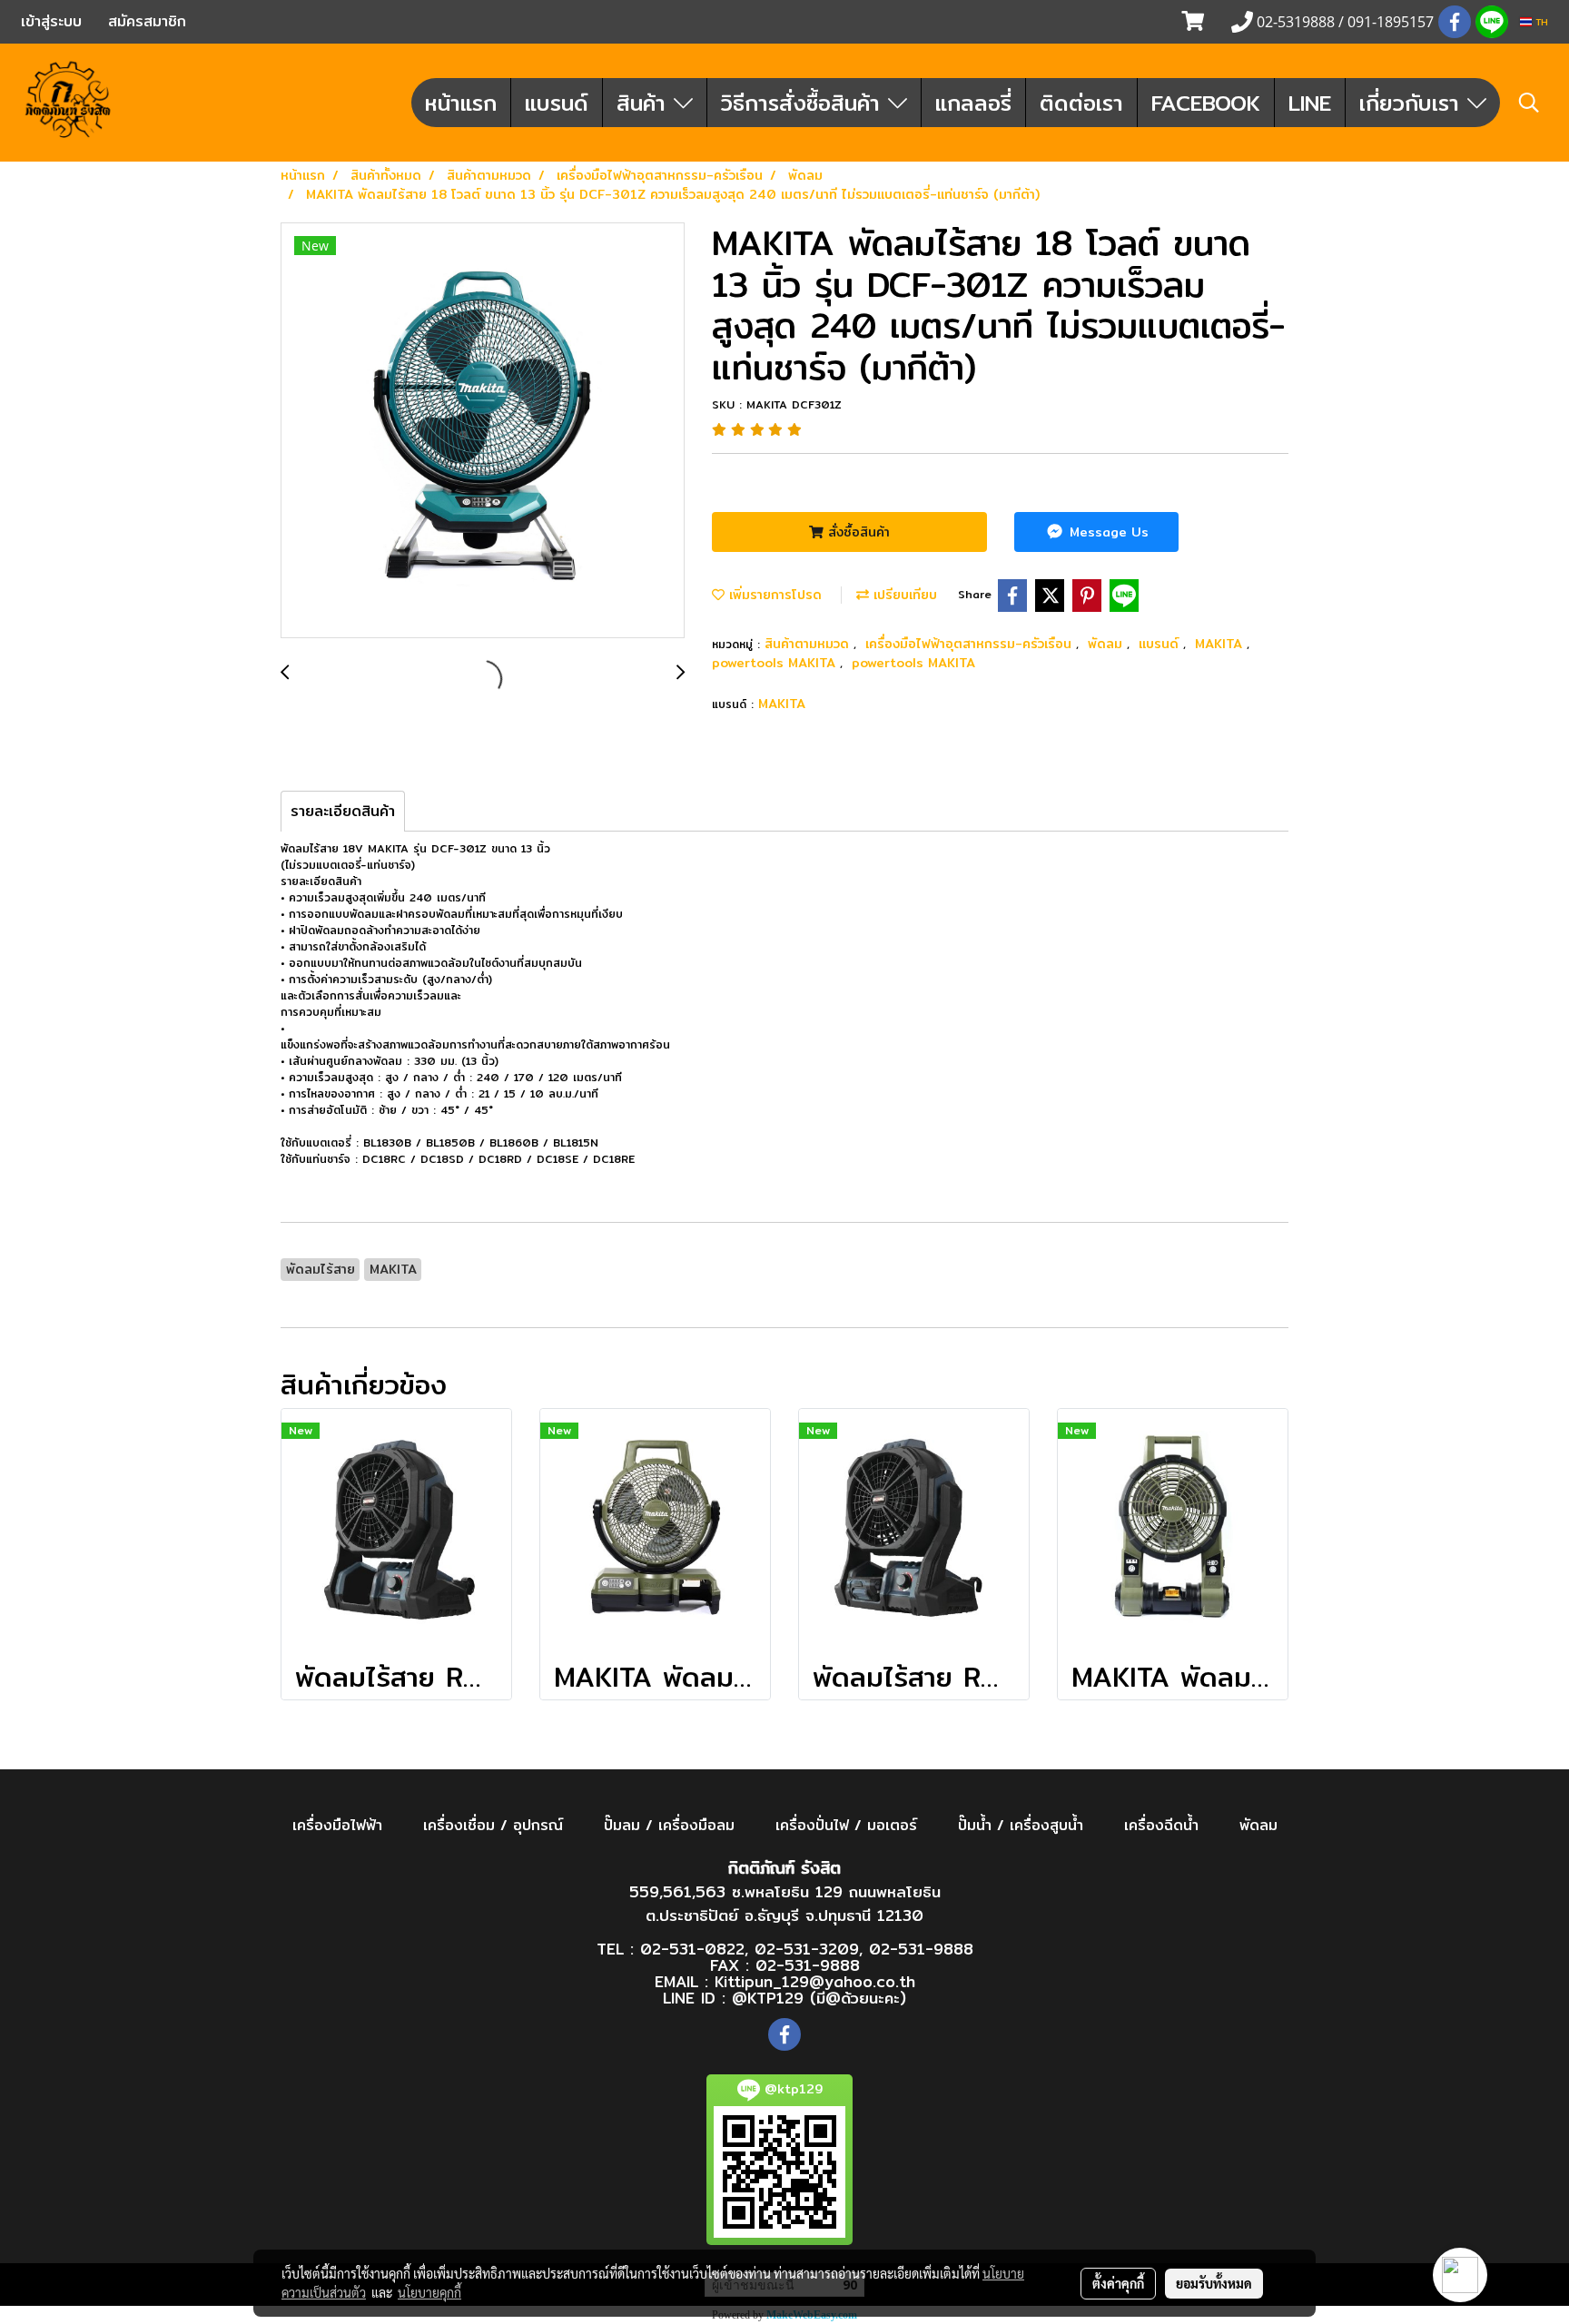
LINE (1310, 103)
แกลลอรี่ (973, 103)
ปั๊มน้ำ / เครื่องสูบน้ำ (1021, 1825)
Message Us (1107, 532)
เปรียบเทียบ (903, 595)
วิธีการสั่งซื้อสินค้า (804, 103)
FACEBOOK (1206, 103)
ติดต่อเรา (1081, 103)
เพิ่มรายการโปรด (773, 595)
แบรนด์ (557, 103)
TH (1540, 22)
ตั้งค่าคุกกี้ (1118, 2283)
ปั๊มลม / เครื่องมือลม (669, 1825)
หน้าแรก (461, 103)
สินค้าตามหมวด (809, 644)
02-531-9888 (921, 1949)
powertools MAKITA (776, 663)
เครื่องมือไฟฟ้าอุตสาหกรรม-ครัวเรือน (971, 644)
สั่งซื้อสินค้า (857, 532)
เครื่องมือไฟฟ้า (337, 1825)
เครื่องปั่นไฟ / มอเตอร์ (846, 1825)
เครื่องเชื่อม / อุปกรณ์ (493, 1825)
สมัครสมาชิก (147, 21)
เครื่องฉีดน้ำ (1161, 1825)
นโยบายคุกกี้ (429, 2292)
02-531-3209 (807, 1949)
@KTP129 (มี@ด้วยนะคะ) (819, 1998)
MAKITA (1221, 644)
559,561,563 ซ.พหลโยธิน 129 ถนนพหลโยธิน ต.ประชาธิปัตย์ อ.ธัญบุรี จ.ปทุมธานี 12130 (785, 1903)
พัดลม (1107, 644)
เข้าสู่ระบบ (51, 21)
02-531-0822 (692, 1949)
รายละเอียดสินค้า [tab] (343, 811)
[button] (1529, 103)
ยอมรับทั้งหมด (1214, 2283)
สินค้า (645, 103)
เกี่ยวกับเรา (1413, 103)
